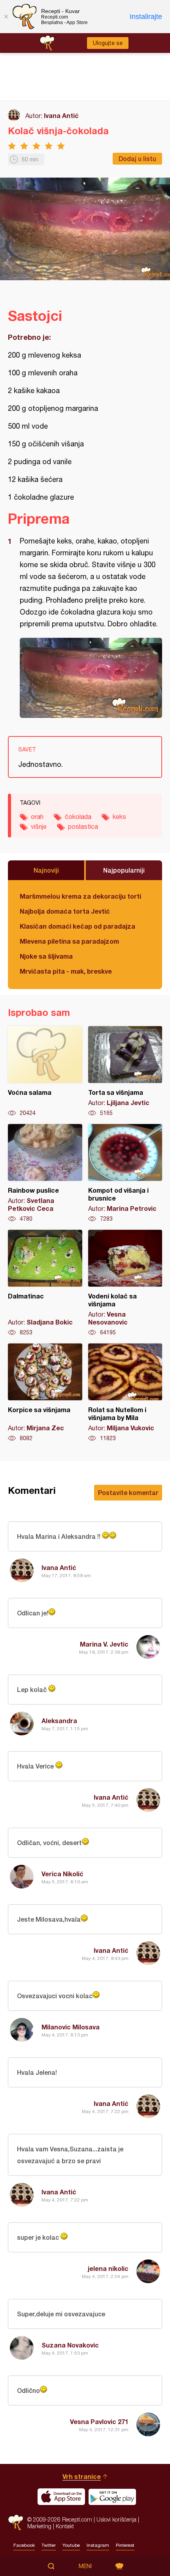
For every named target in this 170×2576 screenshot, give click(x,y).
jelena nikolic (108, 2268)
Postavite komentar (128, 1492)
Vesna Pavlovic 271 (99, 2421)
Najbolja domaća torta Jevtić (65, 911)
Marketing (39, 2526)
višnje (39, 826)
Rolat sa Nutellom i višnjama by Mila (125, 1393)
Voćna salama (45, 1072)
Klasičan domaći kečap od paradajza (77, 926)
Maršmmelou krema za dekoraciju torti (80, 896)
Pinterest (125, 2545)
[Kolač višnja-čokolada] (91, 678)
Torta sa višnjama (125, 1072)
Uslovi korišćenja (116, 2519)
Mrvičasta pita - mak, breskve (66, 971)
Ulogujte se (108, 43)
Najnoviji (46, 870)
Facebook (24, 2545)
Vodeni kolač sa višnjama (125, 1283)
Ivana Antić (61, 115)
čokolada (78, 817)
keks (119, 817)
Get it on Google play (112, 2497)
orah (37, 817)
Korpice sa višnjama (45, 1393)
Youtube (71, 2545)
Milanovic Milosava (71, 2027)
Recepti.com (16, 2523)
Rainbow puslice (45, 1173)
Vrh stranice (82, 2476)
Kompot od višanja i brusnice (125, 1173)
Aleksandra (59, 1721)
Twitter (49, 2545)
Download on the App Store (61, 2497)
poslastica (83, 826)
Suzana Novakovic (70, 2345)
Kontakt (65, 2526)
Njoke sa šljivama (46, 956)
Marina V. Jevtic (104, 1644)
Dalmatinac (45, 1283)
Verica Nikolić (62, 1874)
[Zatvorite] (6, 17)
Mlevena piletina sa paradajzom (69, 941)
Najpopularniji (124, 870)
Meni (85, 2566)
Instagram (98, 2545)
